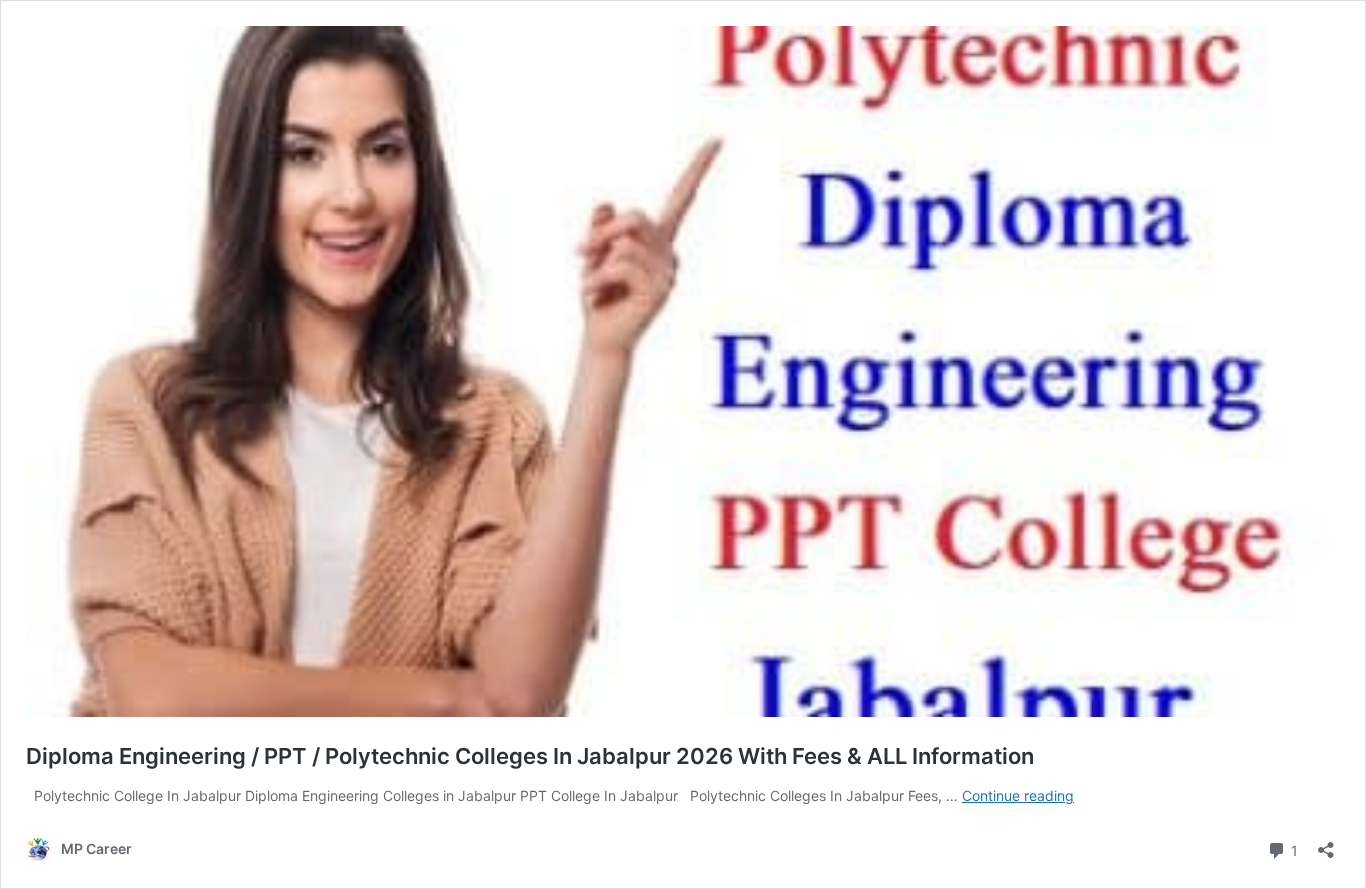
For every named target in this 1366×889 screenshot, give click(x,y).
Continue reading (1018, 795)
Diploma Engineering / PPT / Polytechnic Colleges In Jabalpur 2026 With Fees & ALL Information (530, 756)
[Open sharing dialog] (1326, 843)
